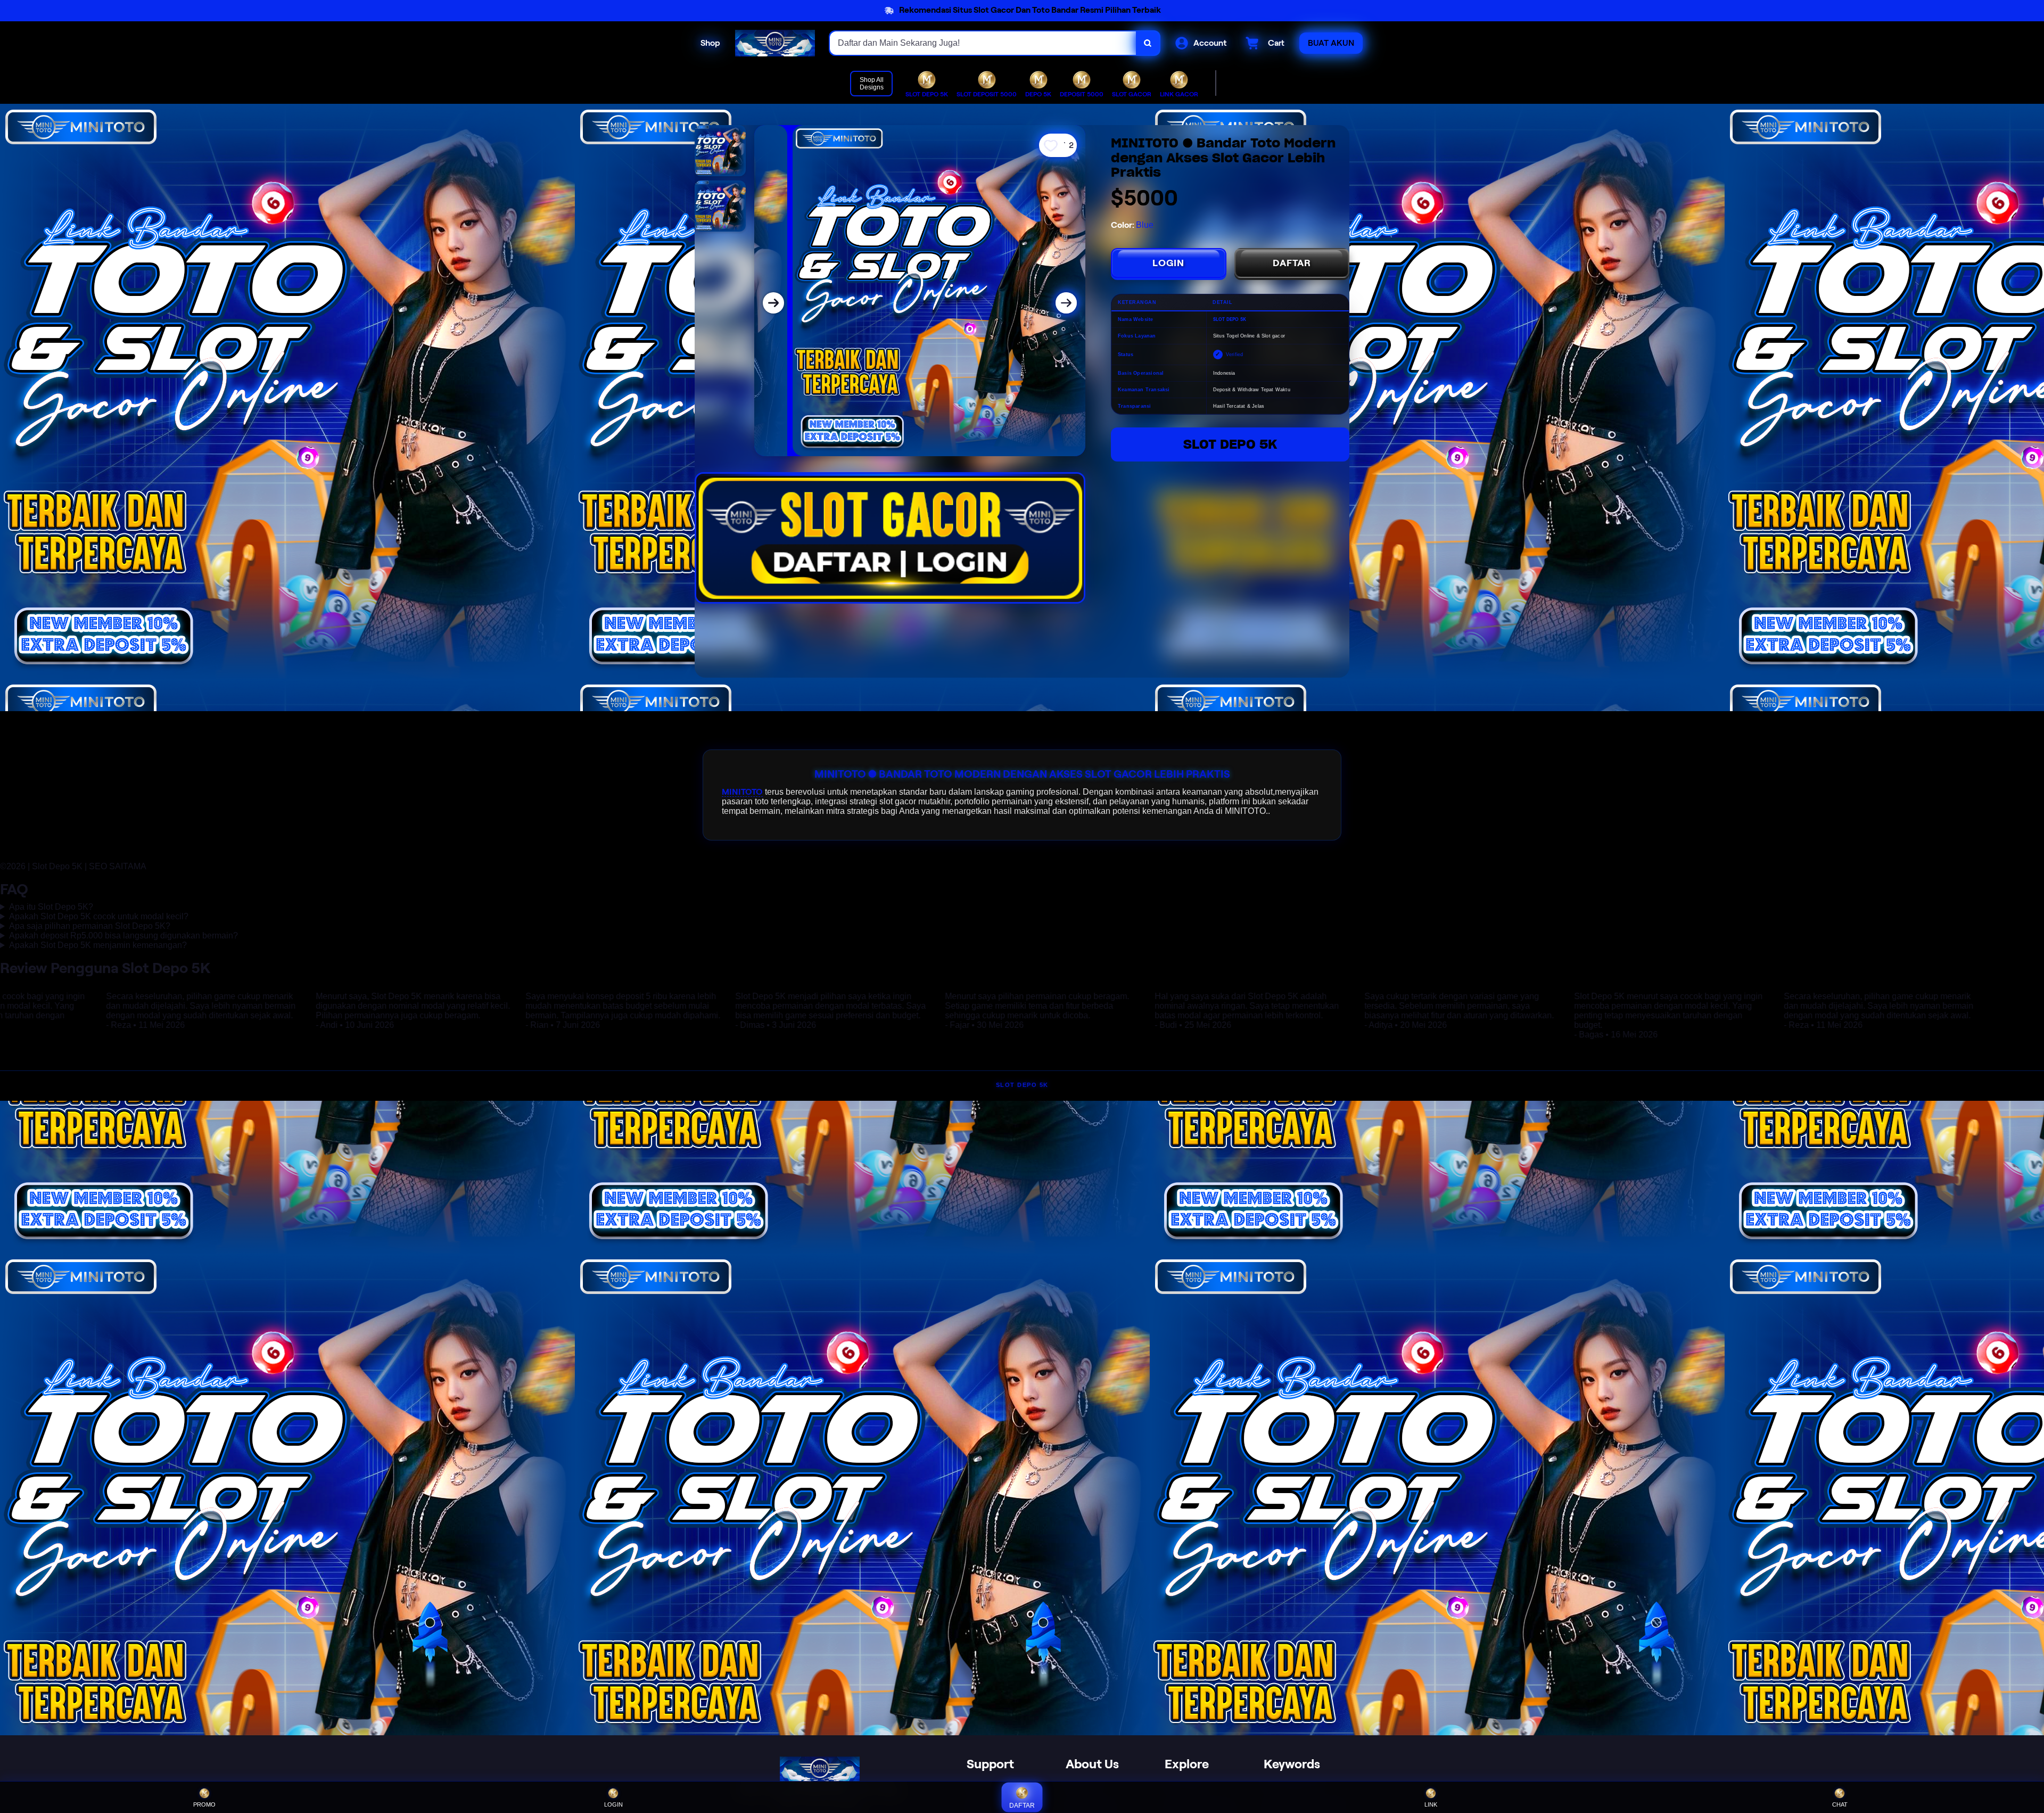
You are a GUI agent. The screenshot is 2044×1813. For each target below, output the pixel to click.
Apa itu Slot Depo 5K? (51, 907)
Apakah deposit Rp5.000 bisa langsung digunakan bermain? (123, 936)
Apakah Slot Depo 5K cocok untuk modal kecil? (99, 916)
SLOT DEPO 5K (1022, 1085)
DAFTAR (1292, 263)
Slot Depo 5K (1230, 444)
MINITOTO (742, 792)
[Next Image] (1066, 303)
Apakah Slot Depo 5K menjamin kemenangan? (98, 945)
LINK (1431, 1804)
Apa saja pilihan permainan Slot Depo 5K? (90, 926)
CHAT (1840, 1804)
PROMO (204, 1804)
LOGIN (1168, 263)
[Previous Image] (773, 303)
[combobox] (983, 43)
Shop (710, 43)
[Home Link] (775, 43)
